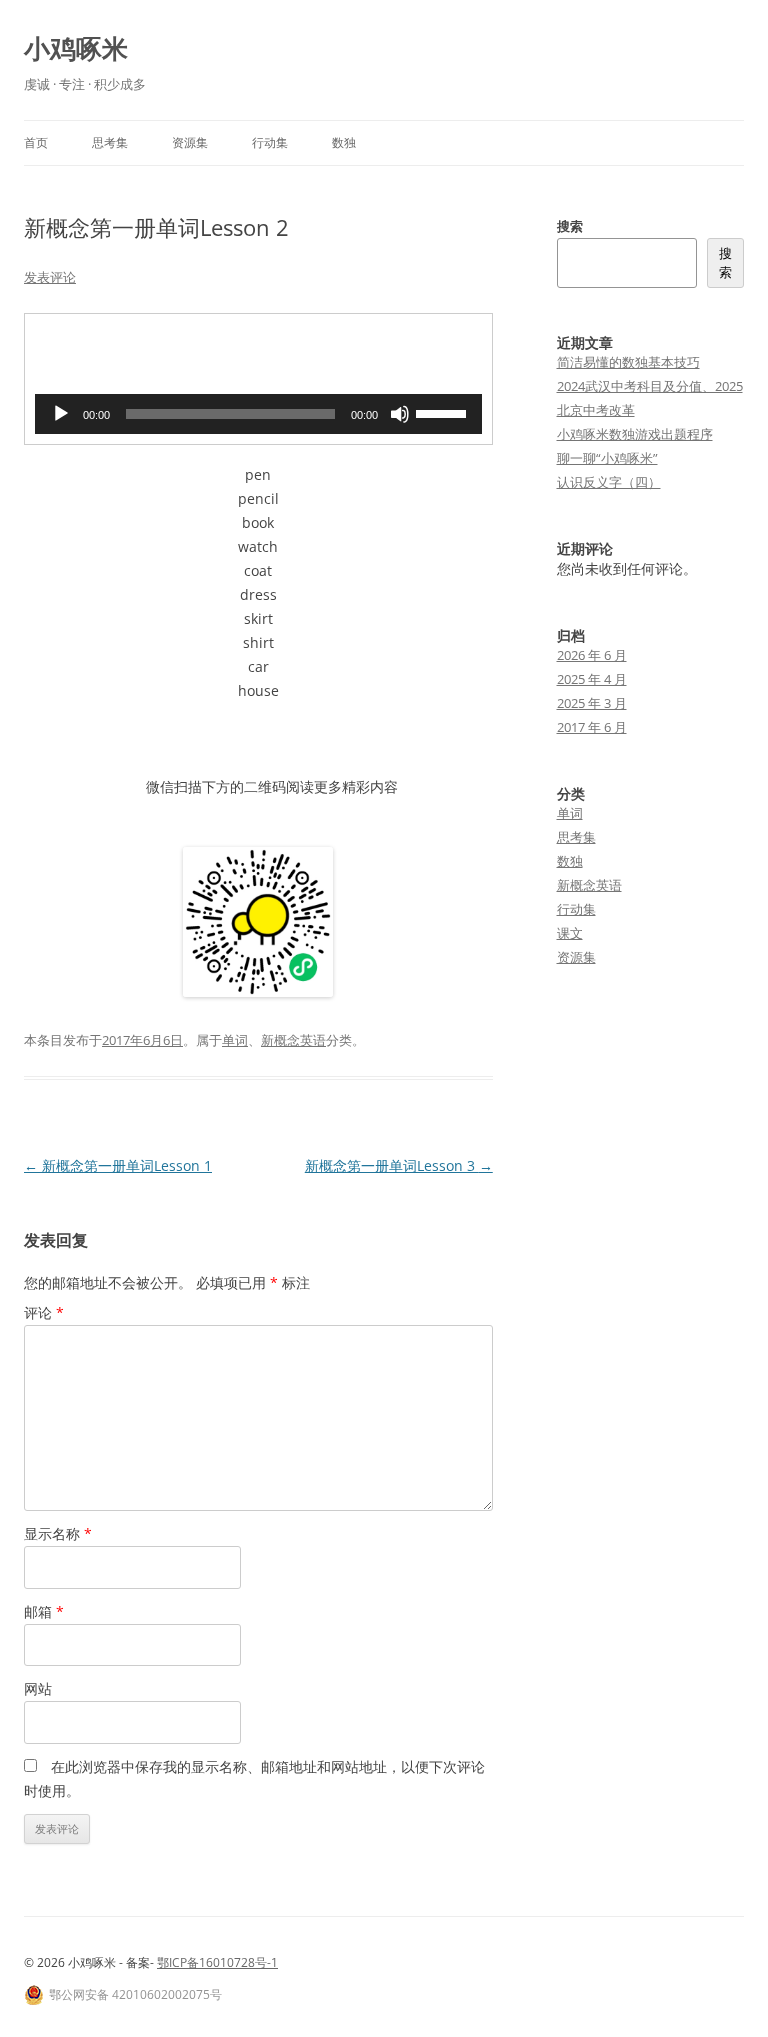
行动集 (270, 142)
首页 (36, 142)
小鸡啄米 (76, 48)
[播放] (61, 414)
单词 (235, 1040)
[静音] (400, 414)
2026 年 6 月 (592, 655)
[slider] (444, 412)
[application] (258, 414)
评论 (44, 1312)
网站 (38, 1688)
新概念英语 (293, 1040)
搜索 (570, 226)
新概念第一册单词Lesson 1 (118, 1165)
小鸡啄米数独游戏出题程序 (635, 434)
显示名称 (58, 1533)
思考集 (110, 142)
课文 (570, 933)
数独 (344, 142)
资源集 (190, 142)
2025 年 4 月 (592, 679)
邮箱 (44, 1611)
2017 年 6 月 (592, 727)
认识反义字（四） (609, 482)
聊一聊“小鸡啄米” (607, 458)
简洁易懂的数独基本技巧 (628, 362)
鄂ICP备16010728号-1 (217, 1962)
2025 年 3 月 (592, 703)
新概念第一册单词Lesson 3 (399, 1165)
